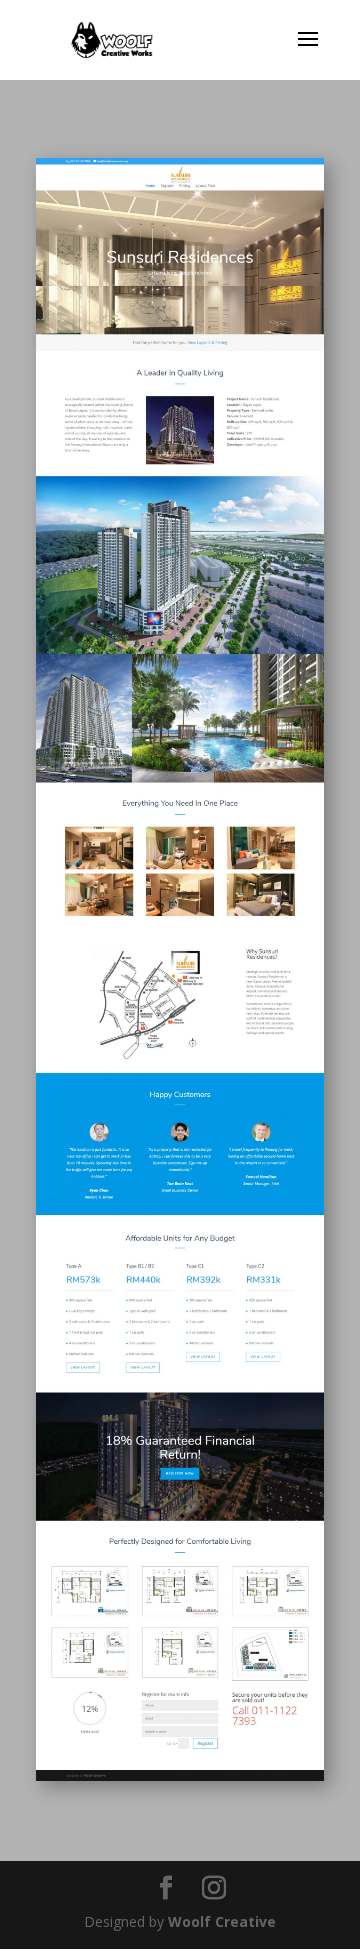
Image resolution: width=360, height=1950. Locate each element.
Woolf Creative (222, 1921)
